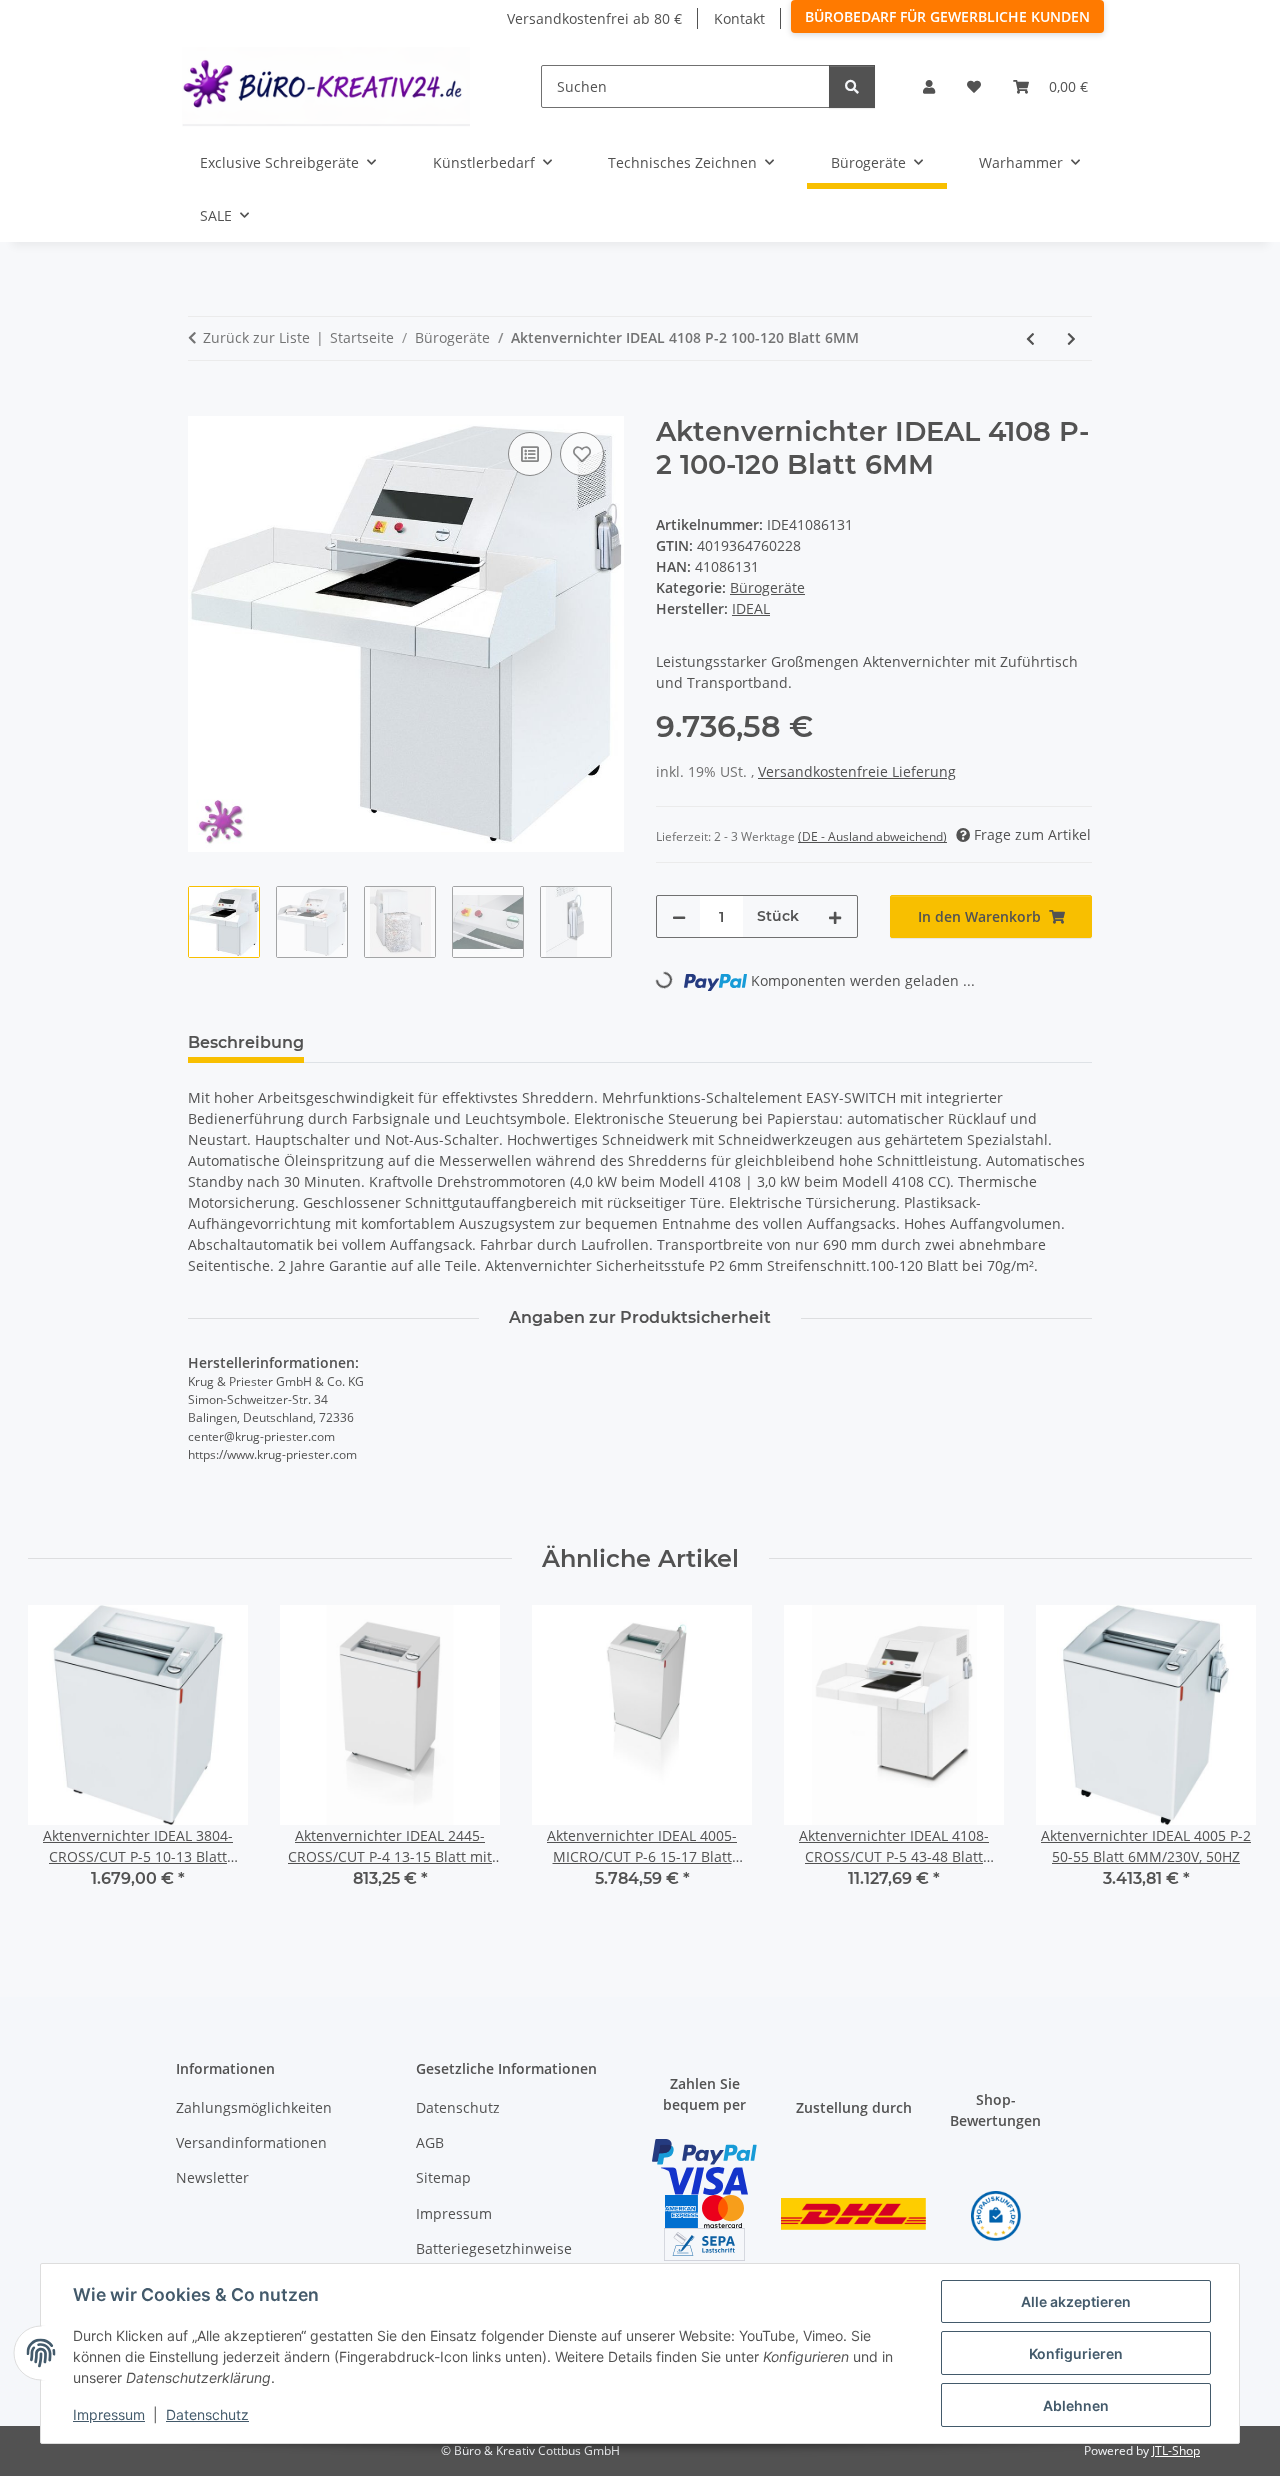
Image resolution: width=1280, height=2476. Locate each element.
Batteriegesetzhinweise (494, 2248)
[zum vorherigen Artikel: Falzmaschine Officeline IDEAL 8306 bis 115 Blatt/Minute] (1030, 338)
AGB (430, 2142)
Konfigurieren (1076, 2353)
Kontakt (739, 18)
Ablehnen (1076, 2405)
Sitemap (443, 2177)
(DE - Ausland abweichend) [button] (872, 836)
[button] (929, 86)
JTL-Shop (1176, 2450)
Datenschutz (207, 2414)
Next (1219, 1760)
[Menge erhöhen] (835, 916)
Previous (61, 1760)
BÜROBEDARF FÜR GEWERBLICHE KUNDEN (947, 16)
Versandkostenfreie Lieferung (857, 771)
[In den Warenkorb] (204, 405)
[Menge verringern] (679, 916)
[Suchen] (852, 86)
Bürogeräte (767, 587)
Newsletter (212, 2177)
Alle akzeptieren (1076, 2301)
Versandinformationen (251, 2142)
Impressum (109, 2414)
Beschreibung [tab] (246, 1042)
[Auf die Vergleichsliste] (530, 454)
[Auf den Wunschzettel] (582, 454)
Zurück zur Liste (256, 337)
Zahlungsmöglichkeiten (254, 2107)
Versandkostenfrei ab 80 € (594, 18)
